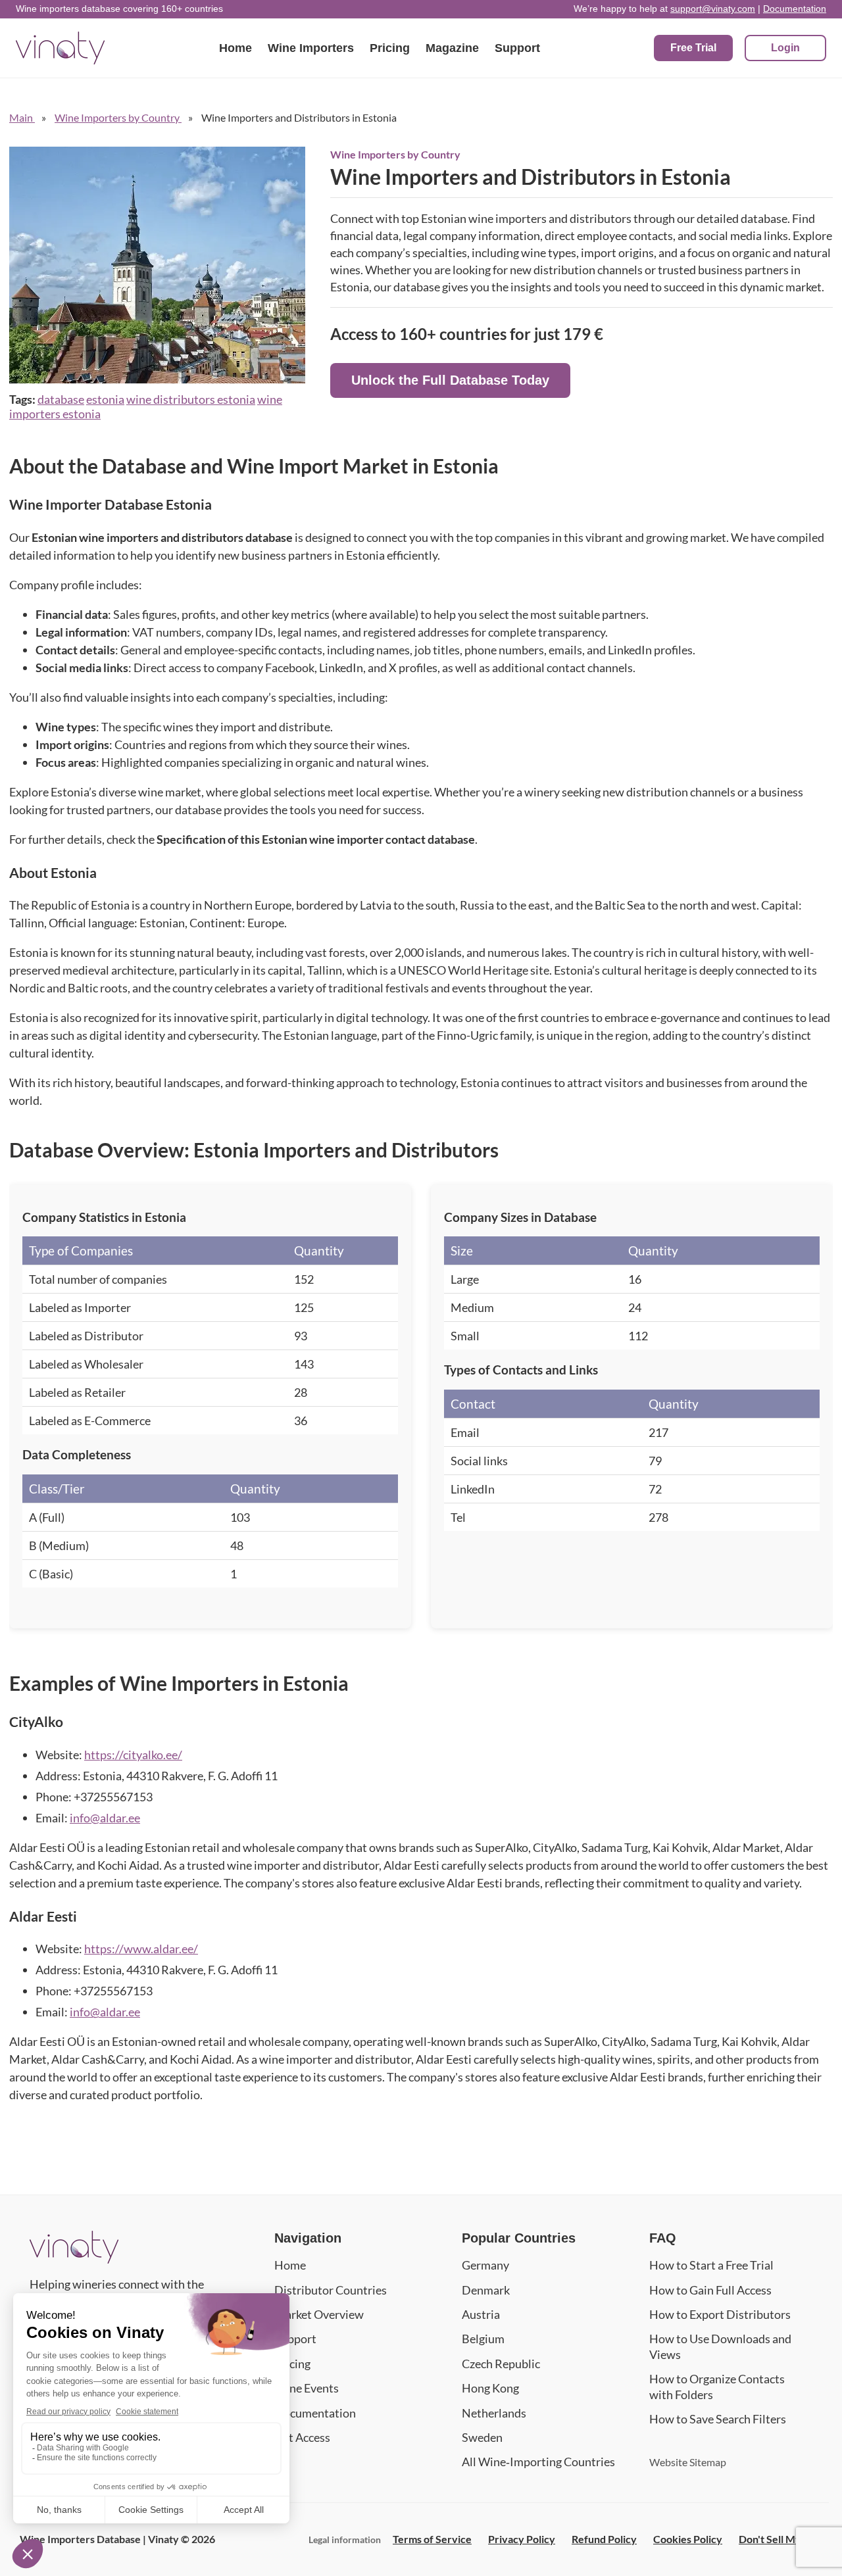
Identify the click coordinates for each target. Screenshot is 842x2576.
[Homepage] (74, 2259)
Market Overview (319, 2314)
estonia (105, 399)
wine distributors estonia (191, 399)
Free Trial (693, 48)
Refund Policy (604, 2539)
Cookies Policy (688, 2539)
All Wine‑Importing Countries (538, 2462)
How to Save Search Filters (718, 2419)
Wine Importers (311, 48)
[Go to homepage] (60, 48)
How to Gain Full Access (710, 2290)
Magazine (452, 48)
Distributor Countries (331, 2290)
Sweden (482, 2437)
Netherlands (494, 2413)
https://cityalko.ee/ (133, 1755)
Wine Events (307, 2388)
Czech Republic (501, 2364)
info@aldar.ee (105, 1818)
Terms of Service (432, 2539)
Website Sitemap (688, 2462)
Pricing (390, 48)
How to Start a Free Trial (711, 2265)
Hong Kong (490, 2388)
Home (235, 48)
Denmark (486, 2290)
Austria (481, 2314)
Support (517, 48)
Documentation (795, 9)
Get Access (302, 2437)
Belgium (483, 2339)
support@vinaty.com (713, 9)
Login (785, 48)
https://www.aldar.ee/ (141, 1949)
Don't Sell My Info (780, 2539)
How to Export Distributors (720, 2314)
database (61, 399)
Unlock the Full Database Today (450, 380)
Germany (485, 2265)
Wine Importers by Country (395, 154)
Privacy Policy (522, 2539)
